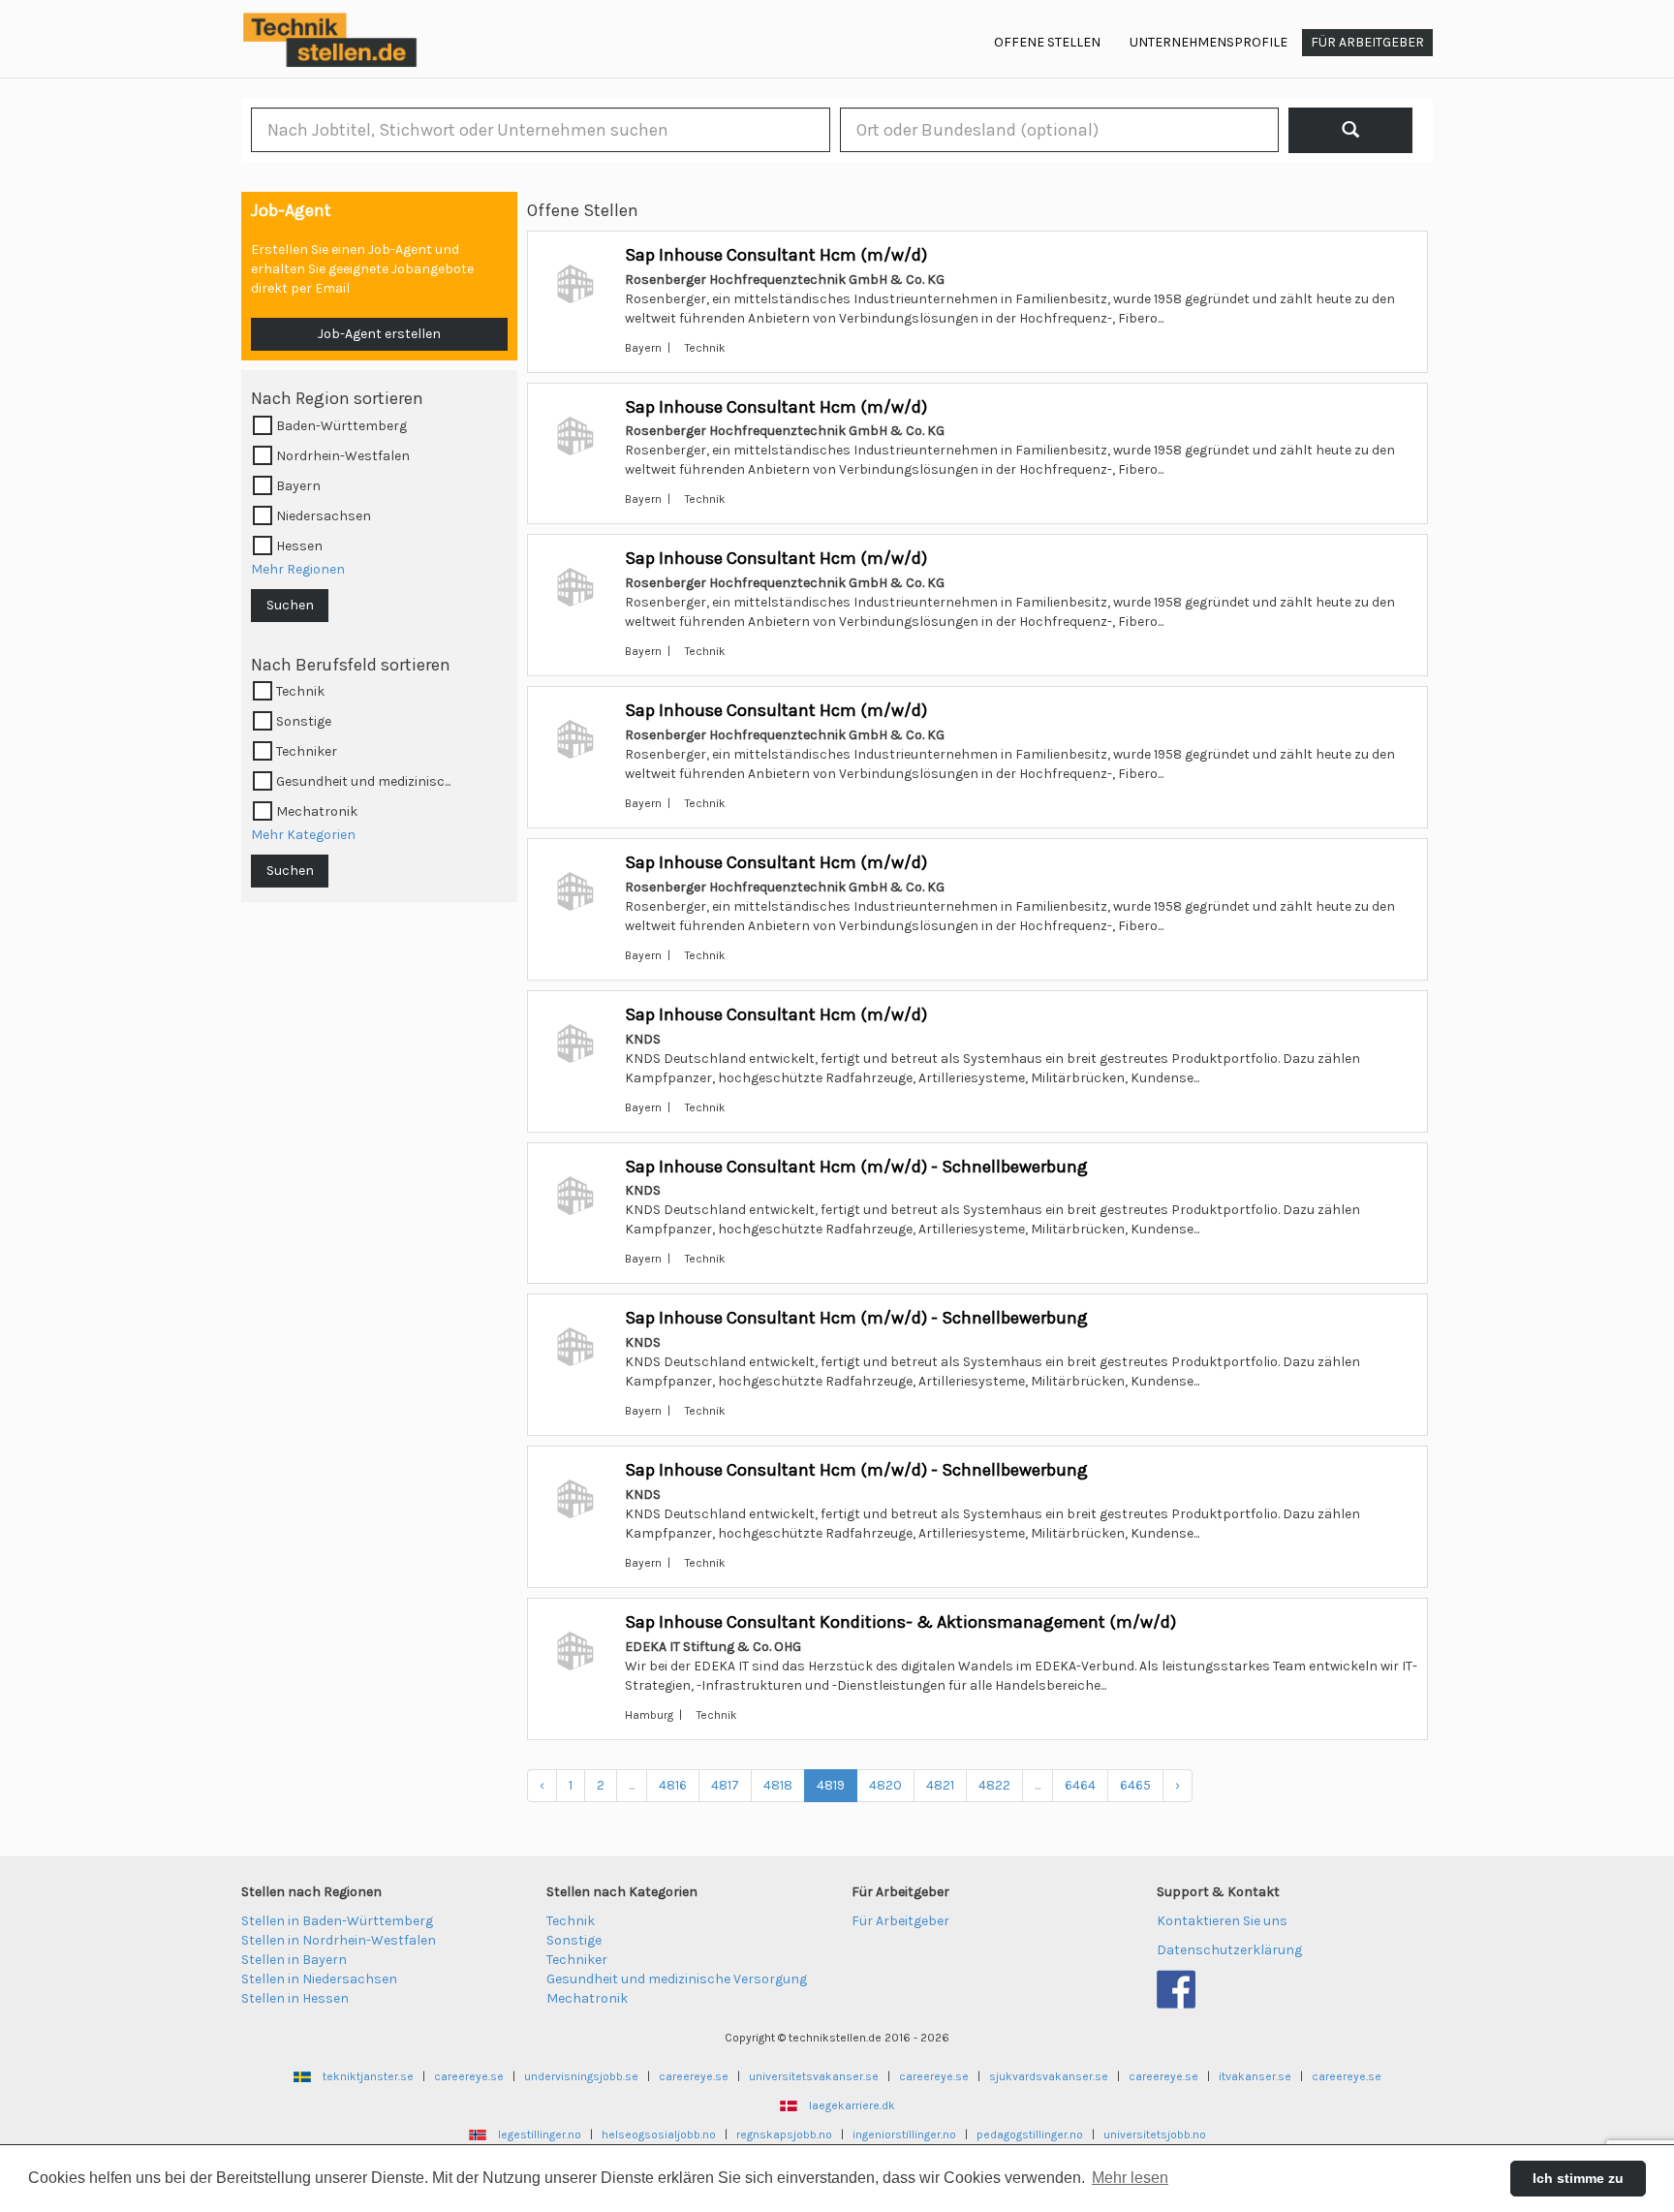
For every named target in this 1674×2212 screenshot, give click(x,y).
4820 (885, 1785)
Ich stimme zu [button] (1578, 2178)
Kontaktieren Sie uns (1222, 1921)
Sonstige (574, 1940)
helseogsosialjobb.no (659, 2134)
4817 (725, 1785)
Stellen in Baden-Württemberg (337, 1921)
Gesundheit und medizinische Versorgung (677, 1979)
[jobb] (1351, 130)
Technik (571, 1921)
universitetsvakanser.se (814, 2076)
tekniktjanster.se (368, 2076)
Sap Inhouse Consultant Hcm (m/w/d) (776, 255)
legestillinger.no (540, 2134)
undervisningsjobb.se (581, 2076)
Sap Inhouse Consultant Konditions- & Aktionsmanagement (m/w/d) (900, 1622)
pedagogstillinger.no (1030, 2134)
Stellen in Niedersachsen (319, 1979)
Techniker (577, 1960)
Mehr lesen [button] (1130, 2178)
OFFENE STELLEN (1047, 42)
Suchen (290, 605)
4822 (994, 1785)
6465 (1135, 1785)
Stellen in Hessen (295, 1998)
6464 (1080, 1785)
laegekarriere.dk (852, 2105)
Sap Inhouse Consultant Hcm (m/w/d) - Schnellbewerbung (856, 1167)
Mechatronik (587, 1998)
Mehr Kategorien (303, 835)
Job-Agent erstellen (379, 334)
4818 (778, 1785)
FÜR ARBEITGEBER (1367, 42)
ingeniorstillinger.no (904, 2134)
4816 (673, 1785)
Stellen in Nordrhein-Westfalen (339, 1940)
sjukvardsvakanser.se (1049, 2076)
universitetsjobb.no (1155, 2134)
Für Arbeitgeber (900, 1921)
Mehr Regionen (298, 569)
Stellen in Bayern (294, 1960)
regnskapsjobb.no (784, 2134)
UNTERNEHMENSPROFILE (1209, 42)
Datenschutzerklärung (1229, 1950)
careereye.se (469, 2076)
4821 (940, 1785)
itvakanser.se (1255, 2076)
